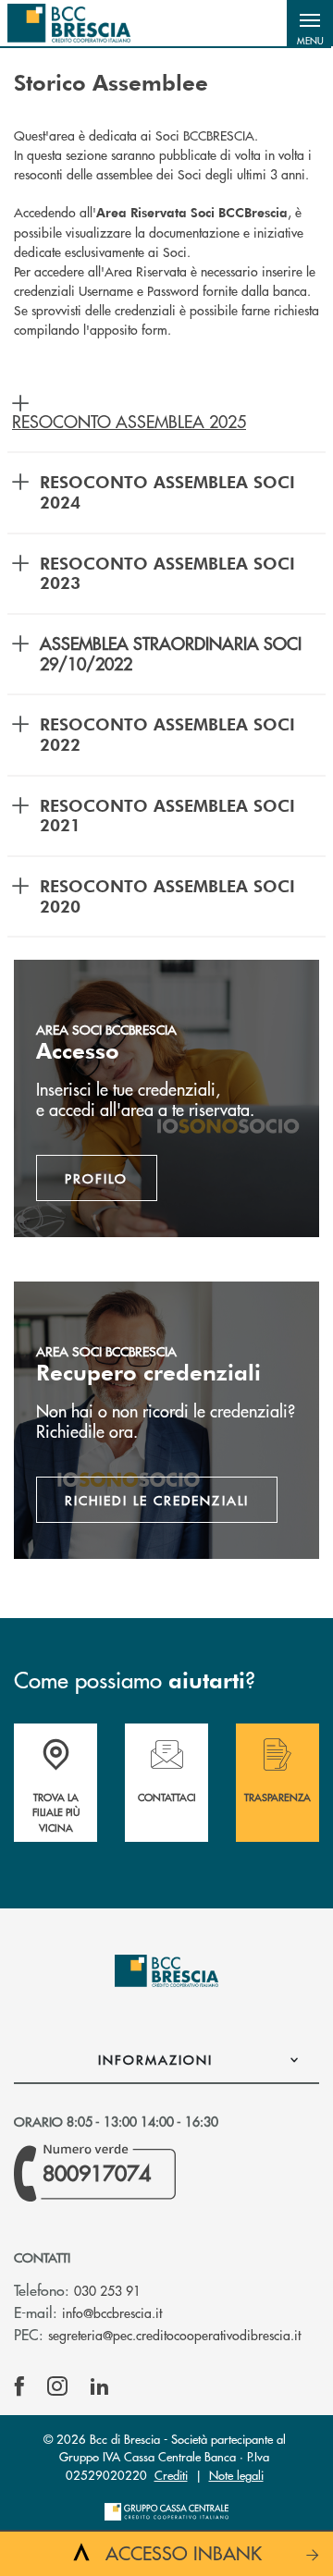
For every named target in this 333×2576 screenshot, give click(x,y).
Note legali (236, 2475)
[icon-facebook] (19, 2386)
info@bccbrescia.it (112, 2312)
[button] (310, 23)
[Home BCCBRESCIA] (69, 23)
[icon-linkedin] (100, 2386)
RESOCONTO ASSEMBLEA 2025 (129, 421)
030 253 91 (107, 2290)
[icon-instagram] (57, 2386)
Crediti (171, 2475)
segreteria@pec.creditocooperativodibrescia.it (174, 2335)
